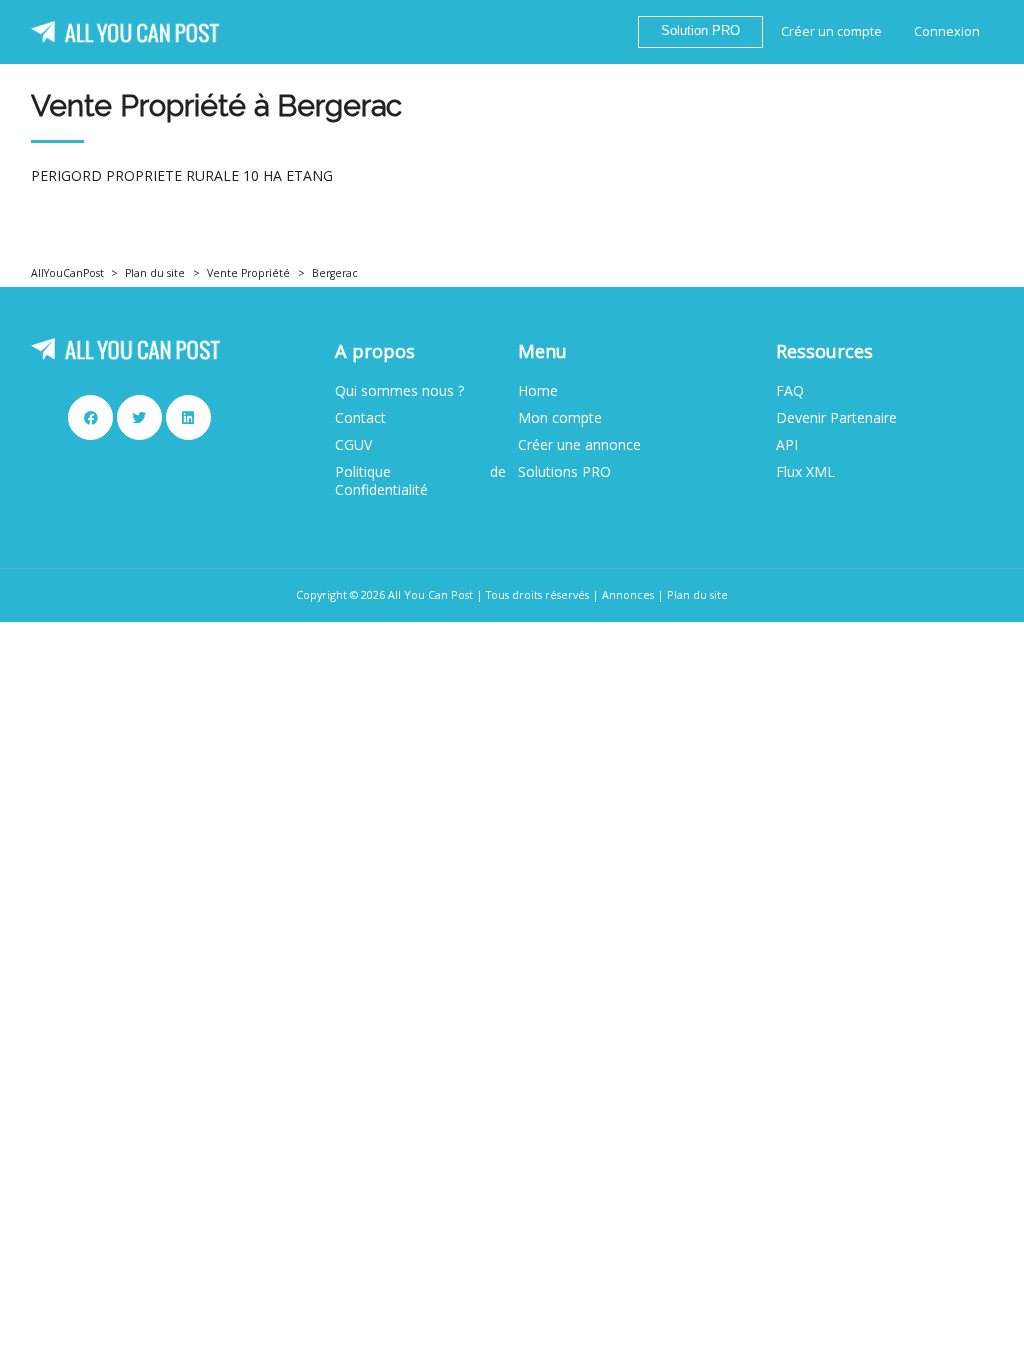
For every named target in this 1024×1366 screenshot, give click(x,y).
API (787, 445)
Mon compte (560, 418)
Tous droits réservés (537, 594)
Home (538, 391)
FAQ (790, 391)
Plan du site (155, 273)
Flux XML (805, 472)
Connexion (947, 31)
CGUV (353, 445)
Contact (360, 418)
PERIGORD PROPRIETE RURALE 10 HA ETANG (182, 176)
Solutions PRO (564, 472)
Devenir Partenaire (836, 418)
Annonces (628, 594)
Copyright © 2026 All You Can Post (384, 594)
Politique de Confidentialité (420, 481)
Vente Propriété (248, 273)
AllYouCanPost (67, 273)
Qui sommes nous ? (399, 391)
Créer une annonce (579, 445)
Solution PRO (700, 31)
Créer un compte (831, 31)
